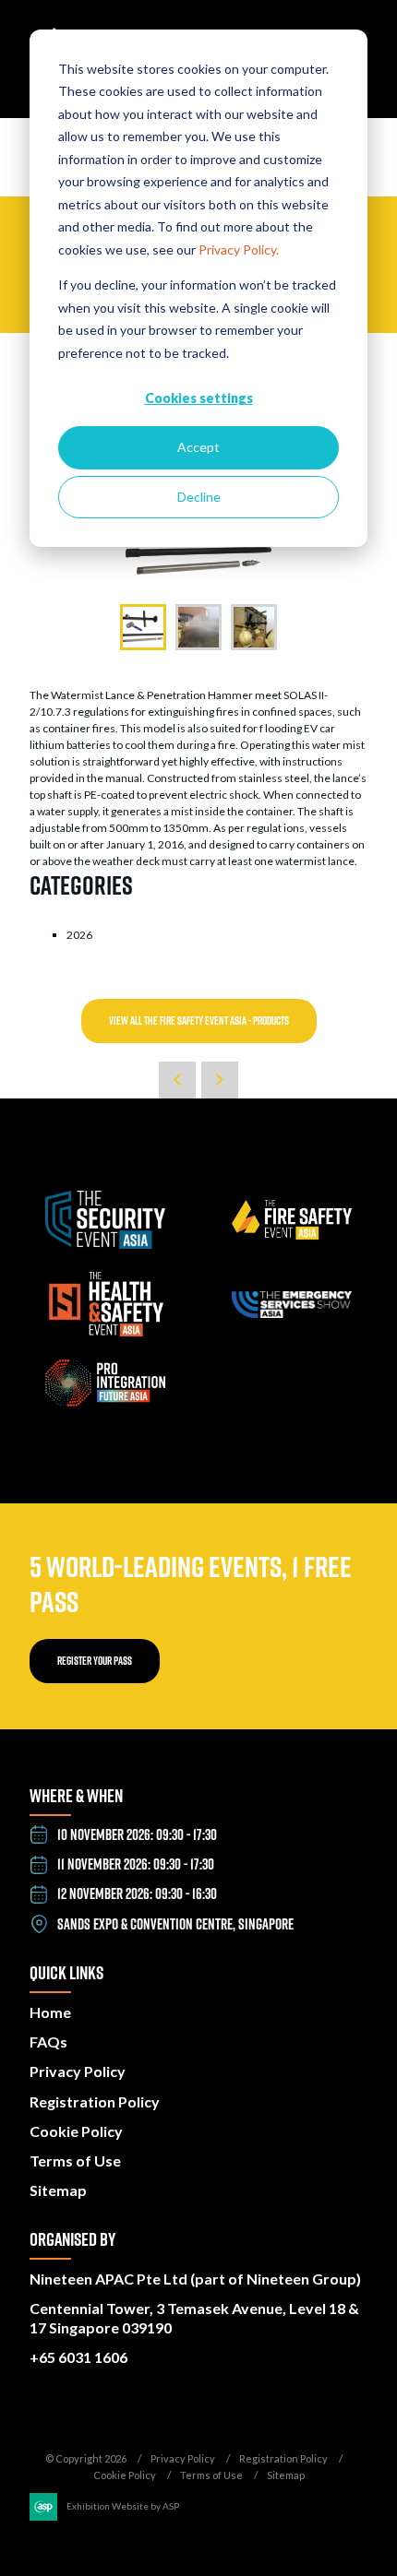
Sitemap (58, 2190)
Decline (199, 497)
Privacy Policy (78, 2071)
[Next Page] (220, 1080)
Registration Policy (95, 2101)
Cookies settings (199, 398)
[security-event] (105, 1245)
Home (50, 2012)
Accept (198, 447)
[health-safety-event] (105, 1332)
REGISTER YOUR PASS (95, 1661)
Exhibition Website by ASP (123, 2506)
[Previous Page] (177, 1080)
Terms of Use (75, 2161)
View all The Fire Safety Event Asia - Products (199, 1021)
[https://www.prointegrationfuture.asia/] (105, 1402)
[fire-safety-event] (292, 1235)
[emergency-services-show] (292, 1314)
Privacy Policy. (239, 249)
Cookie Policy (76, 2131)
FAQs (48, 2042)
